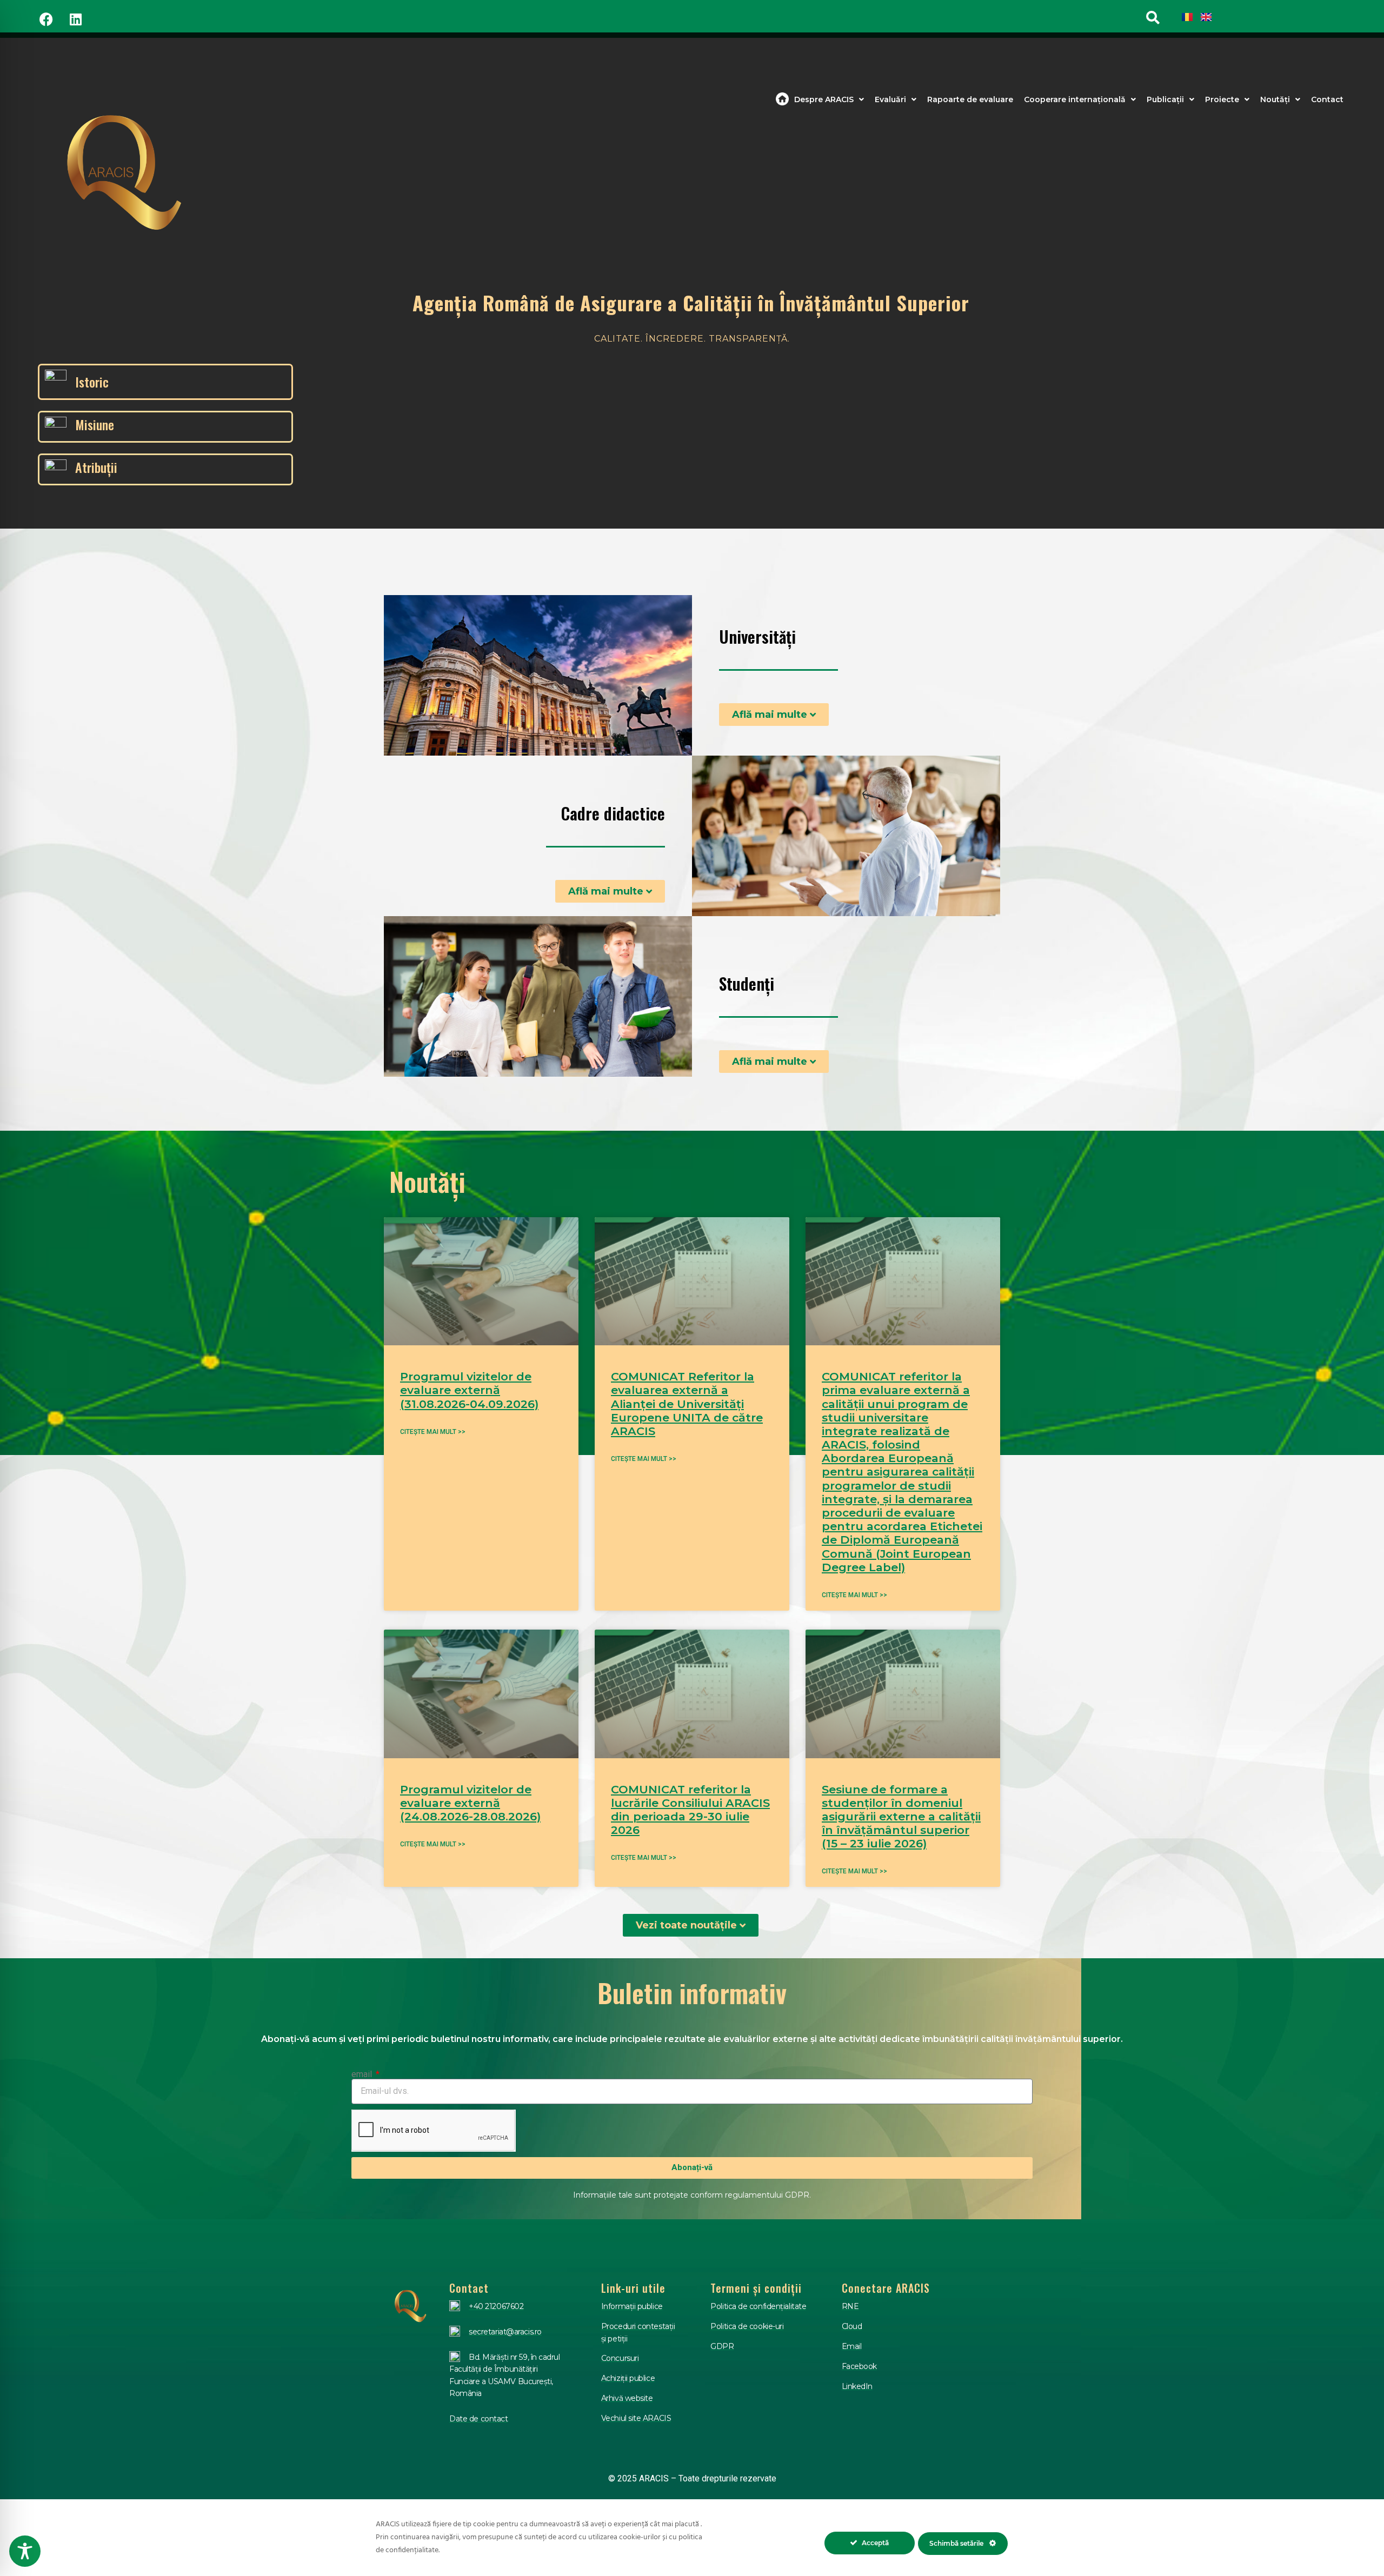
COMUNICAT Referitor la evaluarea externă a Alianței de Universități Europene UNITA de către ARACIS (687, 1404)
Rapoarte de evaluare (970, 99)
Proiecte (1222, 99)
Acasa (782, 99)
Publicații (1165, 99)
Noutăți (1275, 99)
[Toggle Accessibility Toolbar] (25, 2551)
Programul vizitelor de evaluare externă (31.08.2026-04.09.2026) (469, 1390)
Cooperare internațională (1075, 99)
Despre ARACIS (824, 99)
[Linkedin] (76, 19)
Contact (1327, 99)
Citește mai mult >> (433, 1432)
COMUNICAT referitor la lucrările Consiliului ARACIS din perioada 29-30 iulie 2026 (690, 1810)
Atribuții (96, 467)
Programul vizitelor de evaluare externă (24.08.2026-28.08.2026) (470, 1803)
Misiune (95, 424)
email (363, 2074)
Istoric (92, 382)
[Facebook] (46, 19)
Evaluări (890, 99)
